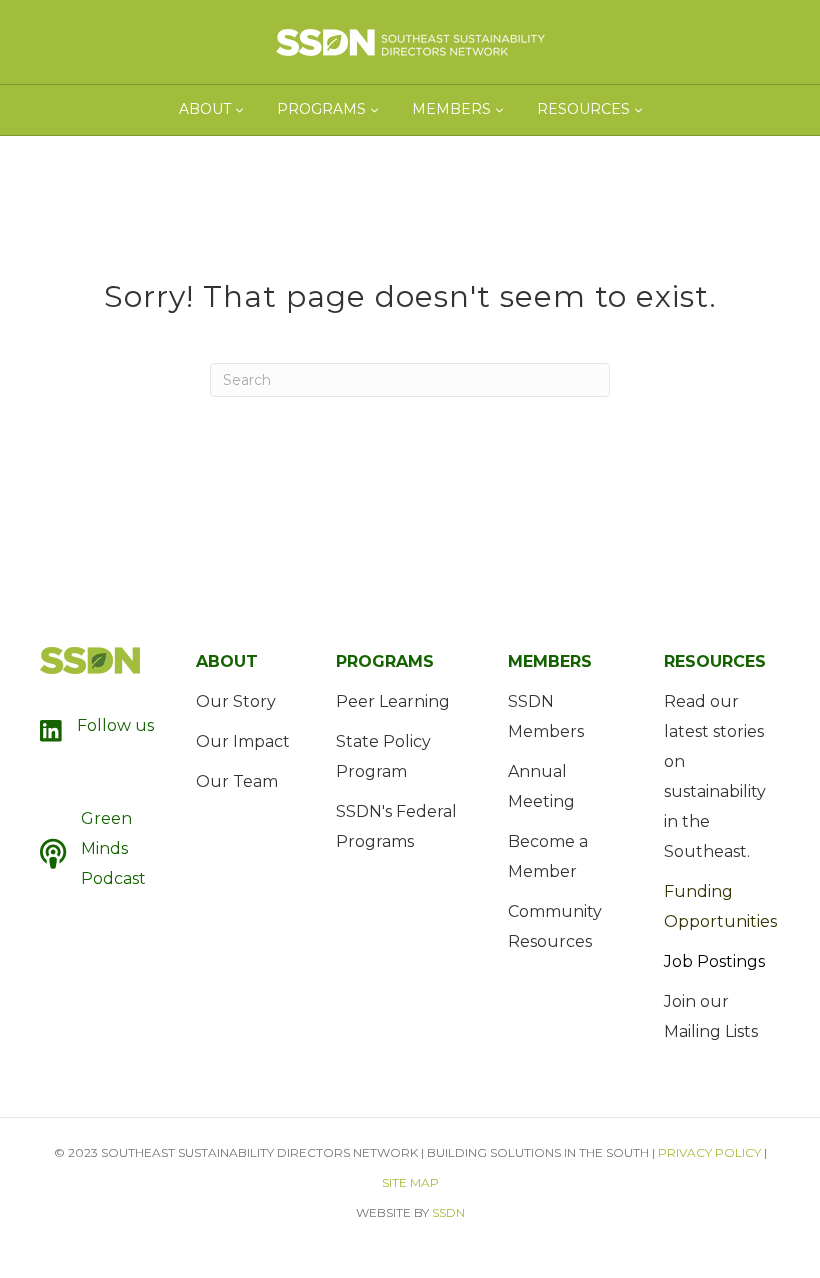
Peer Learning (393, 701)
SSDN (448, 1212)
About (205, 109)
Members (451, 109)
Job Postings (714, 961)
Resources (583, 109)
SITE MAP (410, 1182)
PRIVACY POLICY (709, 1152)
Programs (321, 109)
